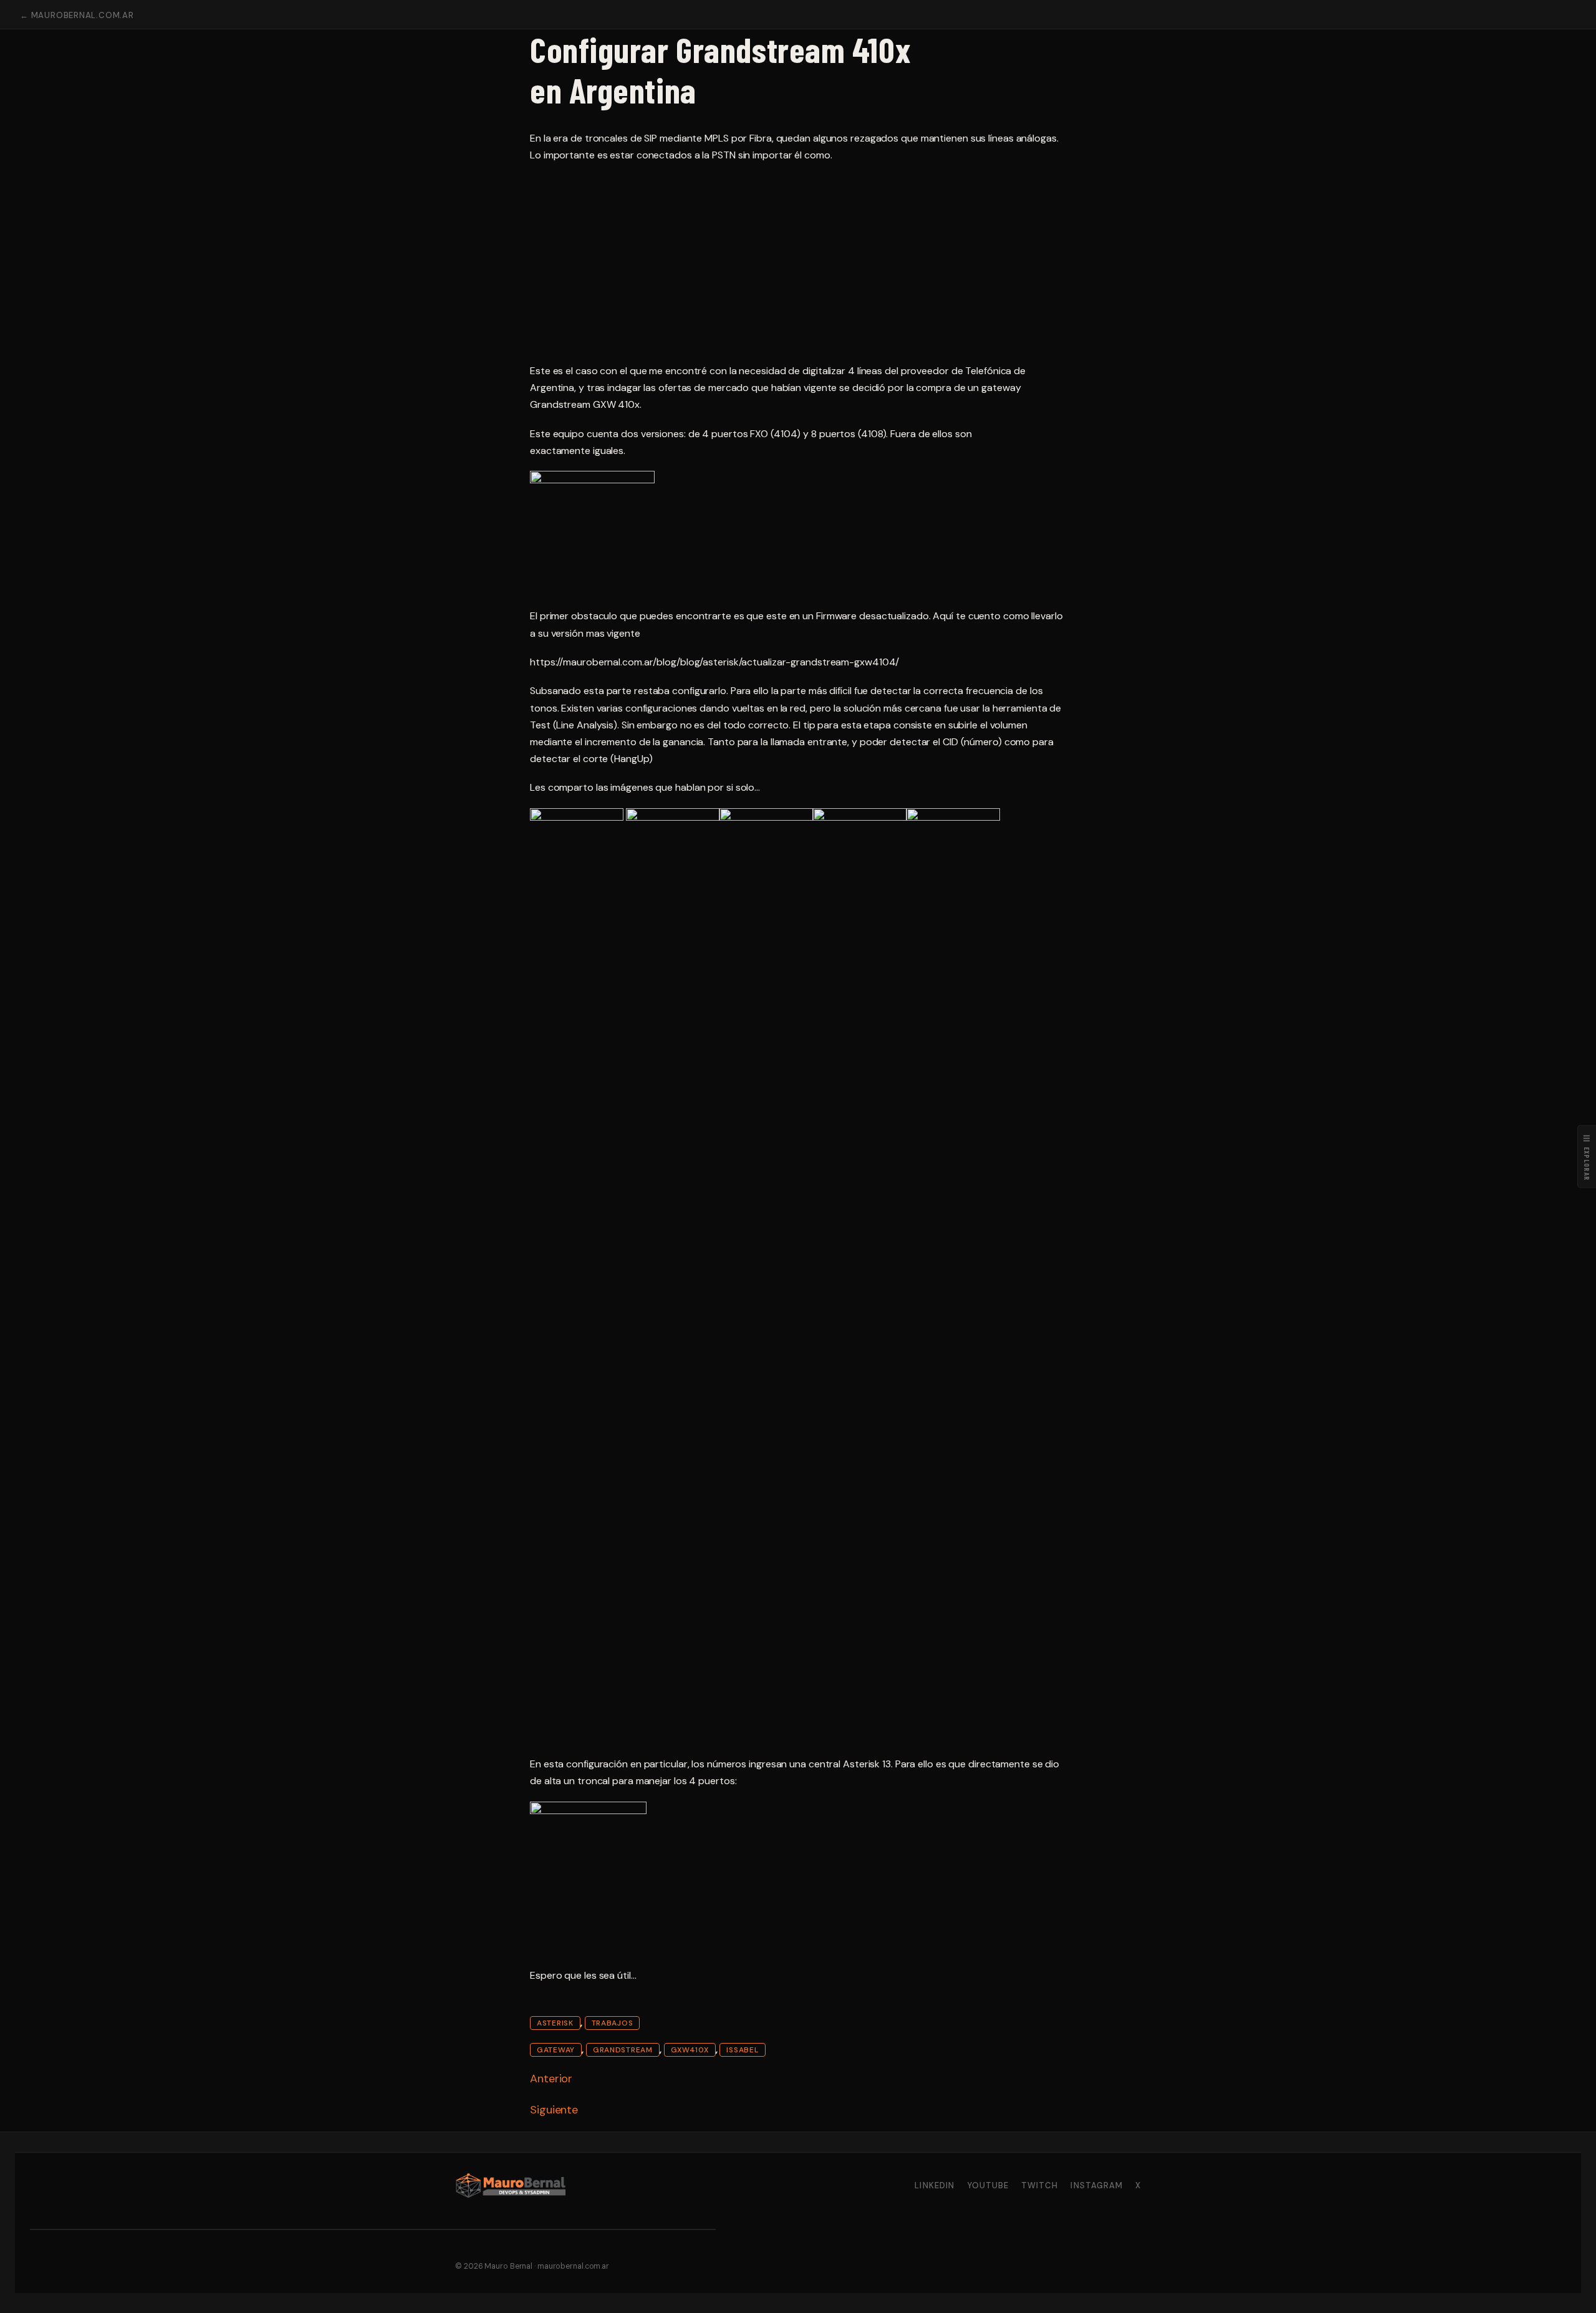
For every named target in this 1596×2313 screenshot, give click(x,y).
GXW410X (690, 2050)
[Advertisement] (798, 263)
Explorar (1587, 1156)
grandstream (623, 2050)
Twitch (1040, 2185)
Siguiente (554, 2110)
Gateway (556, 2050)
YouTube (988, 2185)
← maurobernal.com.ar (77, 15)
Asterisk (555, 2023)
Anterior (551, 2079)
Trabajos (613, 2023)
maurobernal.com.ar (573, 2266)
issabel (742, 2050)
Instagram (1096, 2185)
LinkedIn (934, 2185)
